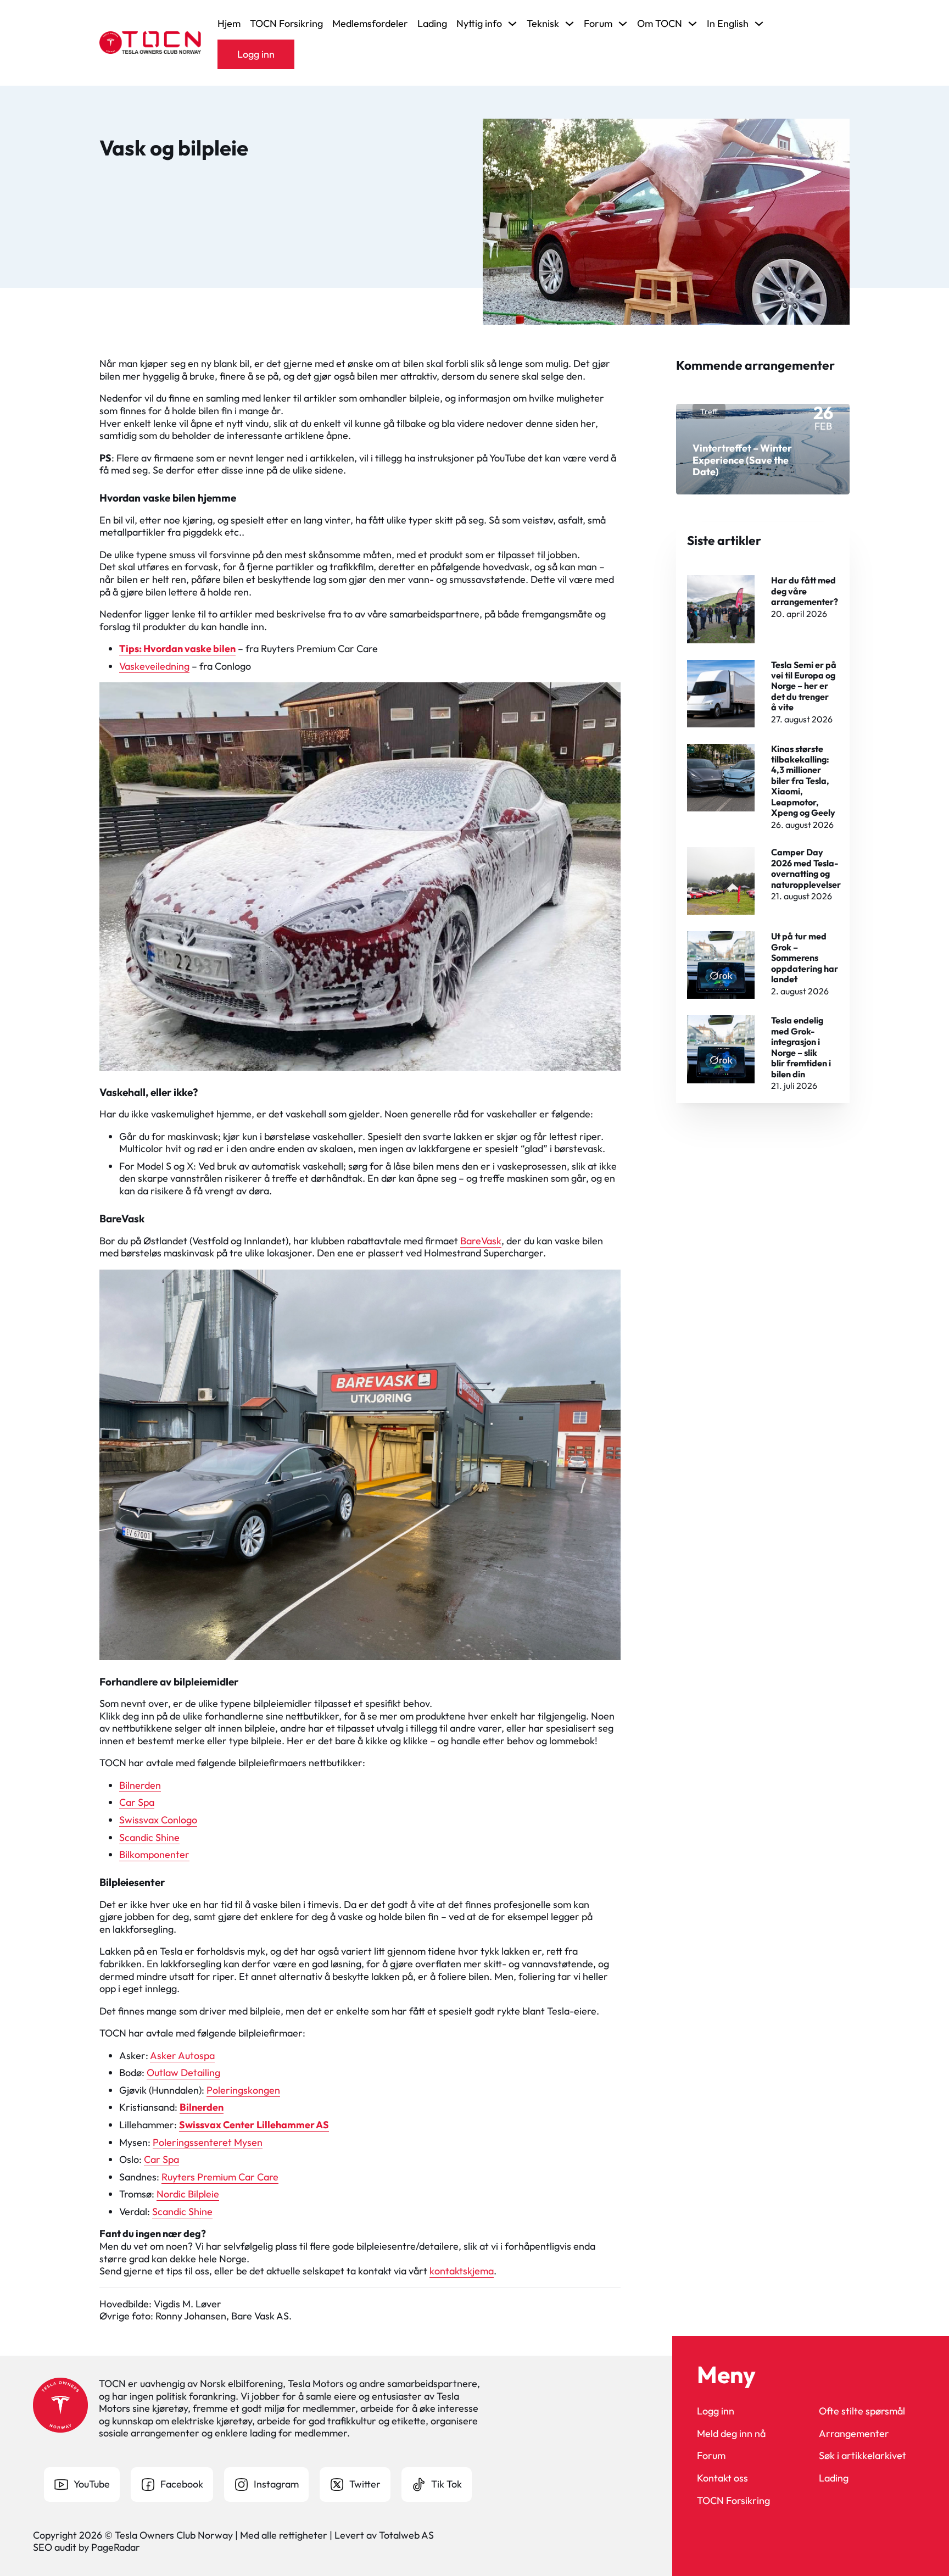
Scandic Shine (149, 1837)
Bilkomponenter (154, 1854)
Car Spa (137, 1802)
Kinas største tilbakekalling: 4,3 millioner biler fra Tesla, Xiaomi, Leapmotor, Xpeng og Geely (803, 781)
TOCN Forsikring (286, 24)
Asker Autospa (182, 2055)
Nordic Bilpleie (188, 2194)
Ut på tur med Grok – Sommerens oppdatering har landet (805, 958)
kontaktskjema (462, 2271)
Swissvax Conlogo (158, 1820)
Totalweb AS (406, 2535)
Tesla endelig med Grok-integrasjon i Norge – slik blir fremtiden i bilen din (801, 1047)
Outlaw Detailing (183, 2073)
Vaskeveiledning (154, 666)
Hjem (229, 24)
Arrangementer (854, 2434)
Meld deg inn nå (731, 2434)
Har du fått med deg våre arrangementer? (805, 591)
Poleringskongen (243, 2090)
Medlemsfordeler (370, 24)
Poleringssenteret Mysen (208, 2142)
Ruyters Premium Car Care (220, 2177)
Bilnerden (140, 1785)
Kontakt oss (722, 2478)
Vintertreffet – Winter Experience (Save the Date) (742, 460)
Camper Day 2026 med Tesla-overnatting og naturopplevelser (806, 868)
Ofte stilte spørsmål (862, 2411)
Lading (432, 24)
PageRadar (116, 2547)
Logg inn (256, 54)
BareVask (481, 1241)
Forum (711, 2456)
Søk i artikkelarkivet (863, 2456)
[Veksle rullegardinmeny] (512, 24)
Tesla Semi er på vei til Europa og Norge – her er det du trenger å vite (804, 686)
